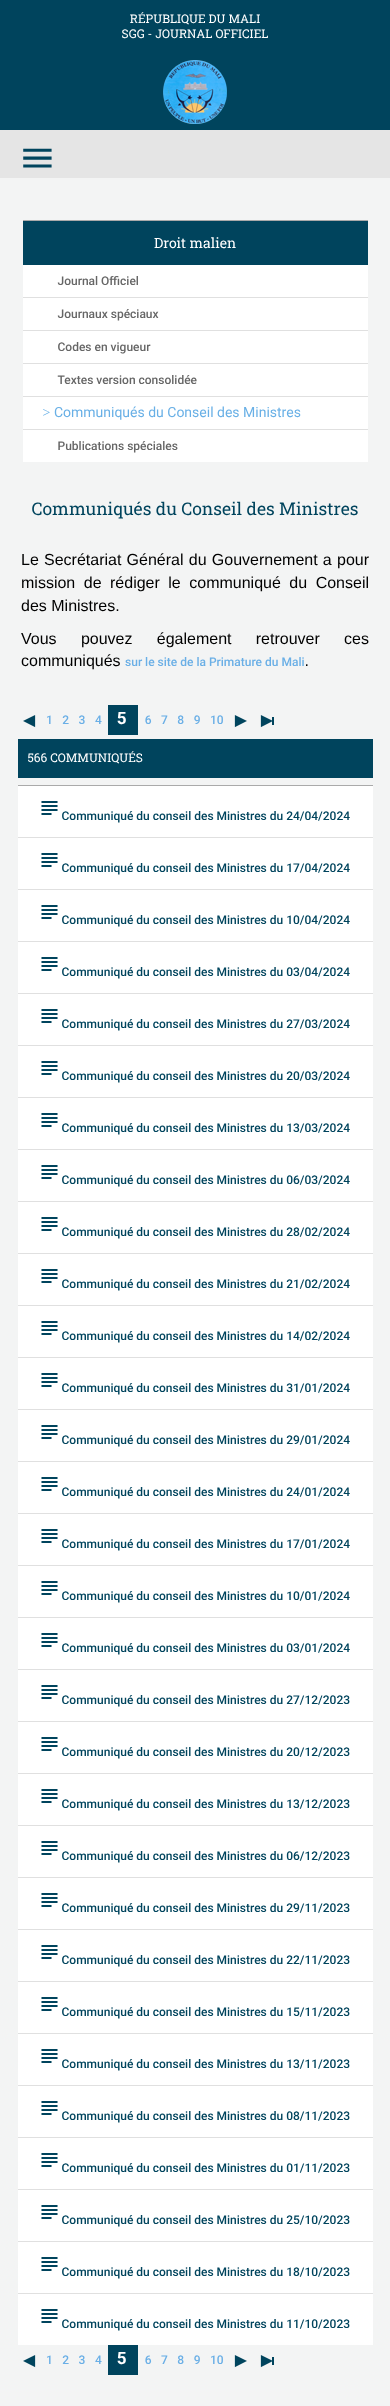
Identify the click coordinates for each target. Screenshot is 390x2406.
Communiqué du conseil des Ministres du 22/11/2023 (194, 1953)
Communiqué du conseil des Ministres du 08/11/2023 (194, 2109)
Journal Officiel (98, 281)
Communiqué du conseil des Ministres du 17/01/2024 (194, 1537)
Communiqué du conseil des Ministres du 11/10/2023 (194, 2317)
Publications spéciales (118, 446)
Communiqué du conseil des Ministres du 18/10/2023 (194, 2265)
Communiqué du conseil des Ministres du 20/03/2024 (194, 1069)
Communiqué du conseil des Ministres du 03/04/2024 (194, 965)
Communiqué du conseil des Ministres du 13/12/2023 (194, 1797)
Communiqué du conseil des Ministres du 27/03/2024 (194, 1017)
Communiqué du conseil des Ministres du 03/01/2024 (194, 1641)
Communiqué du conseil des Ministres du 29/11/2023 (194, 1901)
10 (217, 720)
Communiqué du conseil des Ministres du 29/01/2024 (194, 1433)
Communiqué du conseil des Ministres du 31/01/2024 (194, 1381)
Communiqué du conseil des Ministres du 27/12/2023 (194, 1693)
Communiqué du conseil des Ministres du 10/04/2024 (194, 913)
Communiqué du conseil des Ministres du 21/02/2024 (194, 1277)
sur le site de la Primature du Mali (214, 662)
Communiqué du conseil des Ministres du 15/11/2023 (194, 2005)
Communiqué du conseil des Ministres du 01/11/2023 (194, 2161)
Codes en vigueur (104, 347)
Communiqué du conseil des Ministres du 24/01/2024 (194, 1485)
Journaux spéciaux (108, 314)
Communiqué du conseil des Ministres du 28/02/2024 (194, 1225)
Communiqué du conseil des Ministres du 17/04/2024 (194, 861)
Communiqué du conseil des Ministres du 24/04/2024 (194, 809)
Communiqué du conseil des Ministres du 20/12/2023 (194, 1745)
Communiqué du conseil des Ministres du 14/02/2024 (194, 1329)
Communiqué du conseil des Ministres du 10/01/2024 (194, 1589)
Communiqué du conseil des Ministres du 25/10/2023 (194, 2213)
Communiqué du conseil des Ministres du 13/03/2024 (194, 1121)
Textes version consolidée (128, 380)
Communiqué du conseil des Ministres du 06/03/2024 (194, 1173)
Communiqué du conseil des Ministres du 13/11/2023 (194, 2057)
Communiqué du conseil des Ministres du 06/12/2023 (194, 1849)
